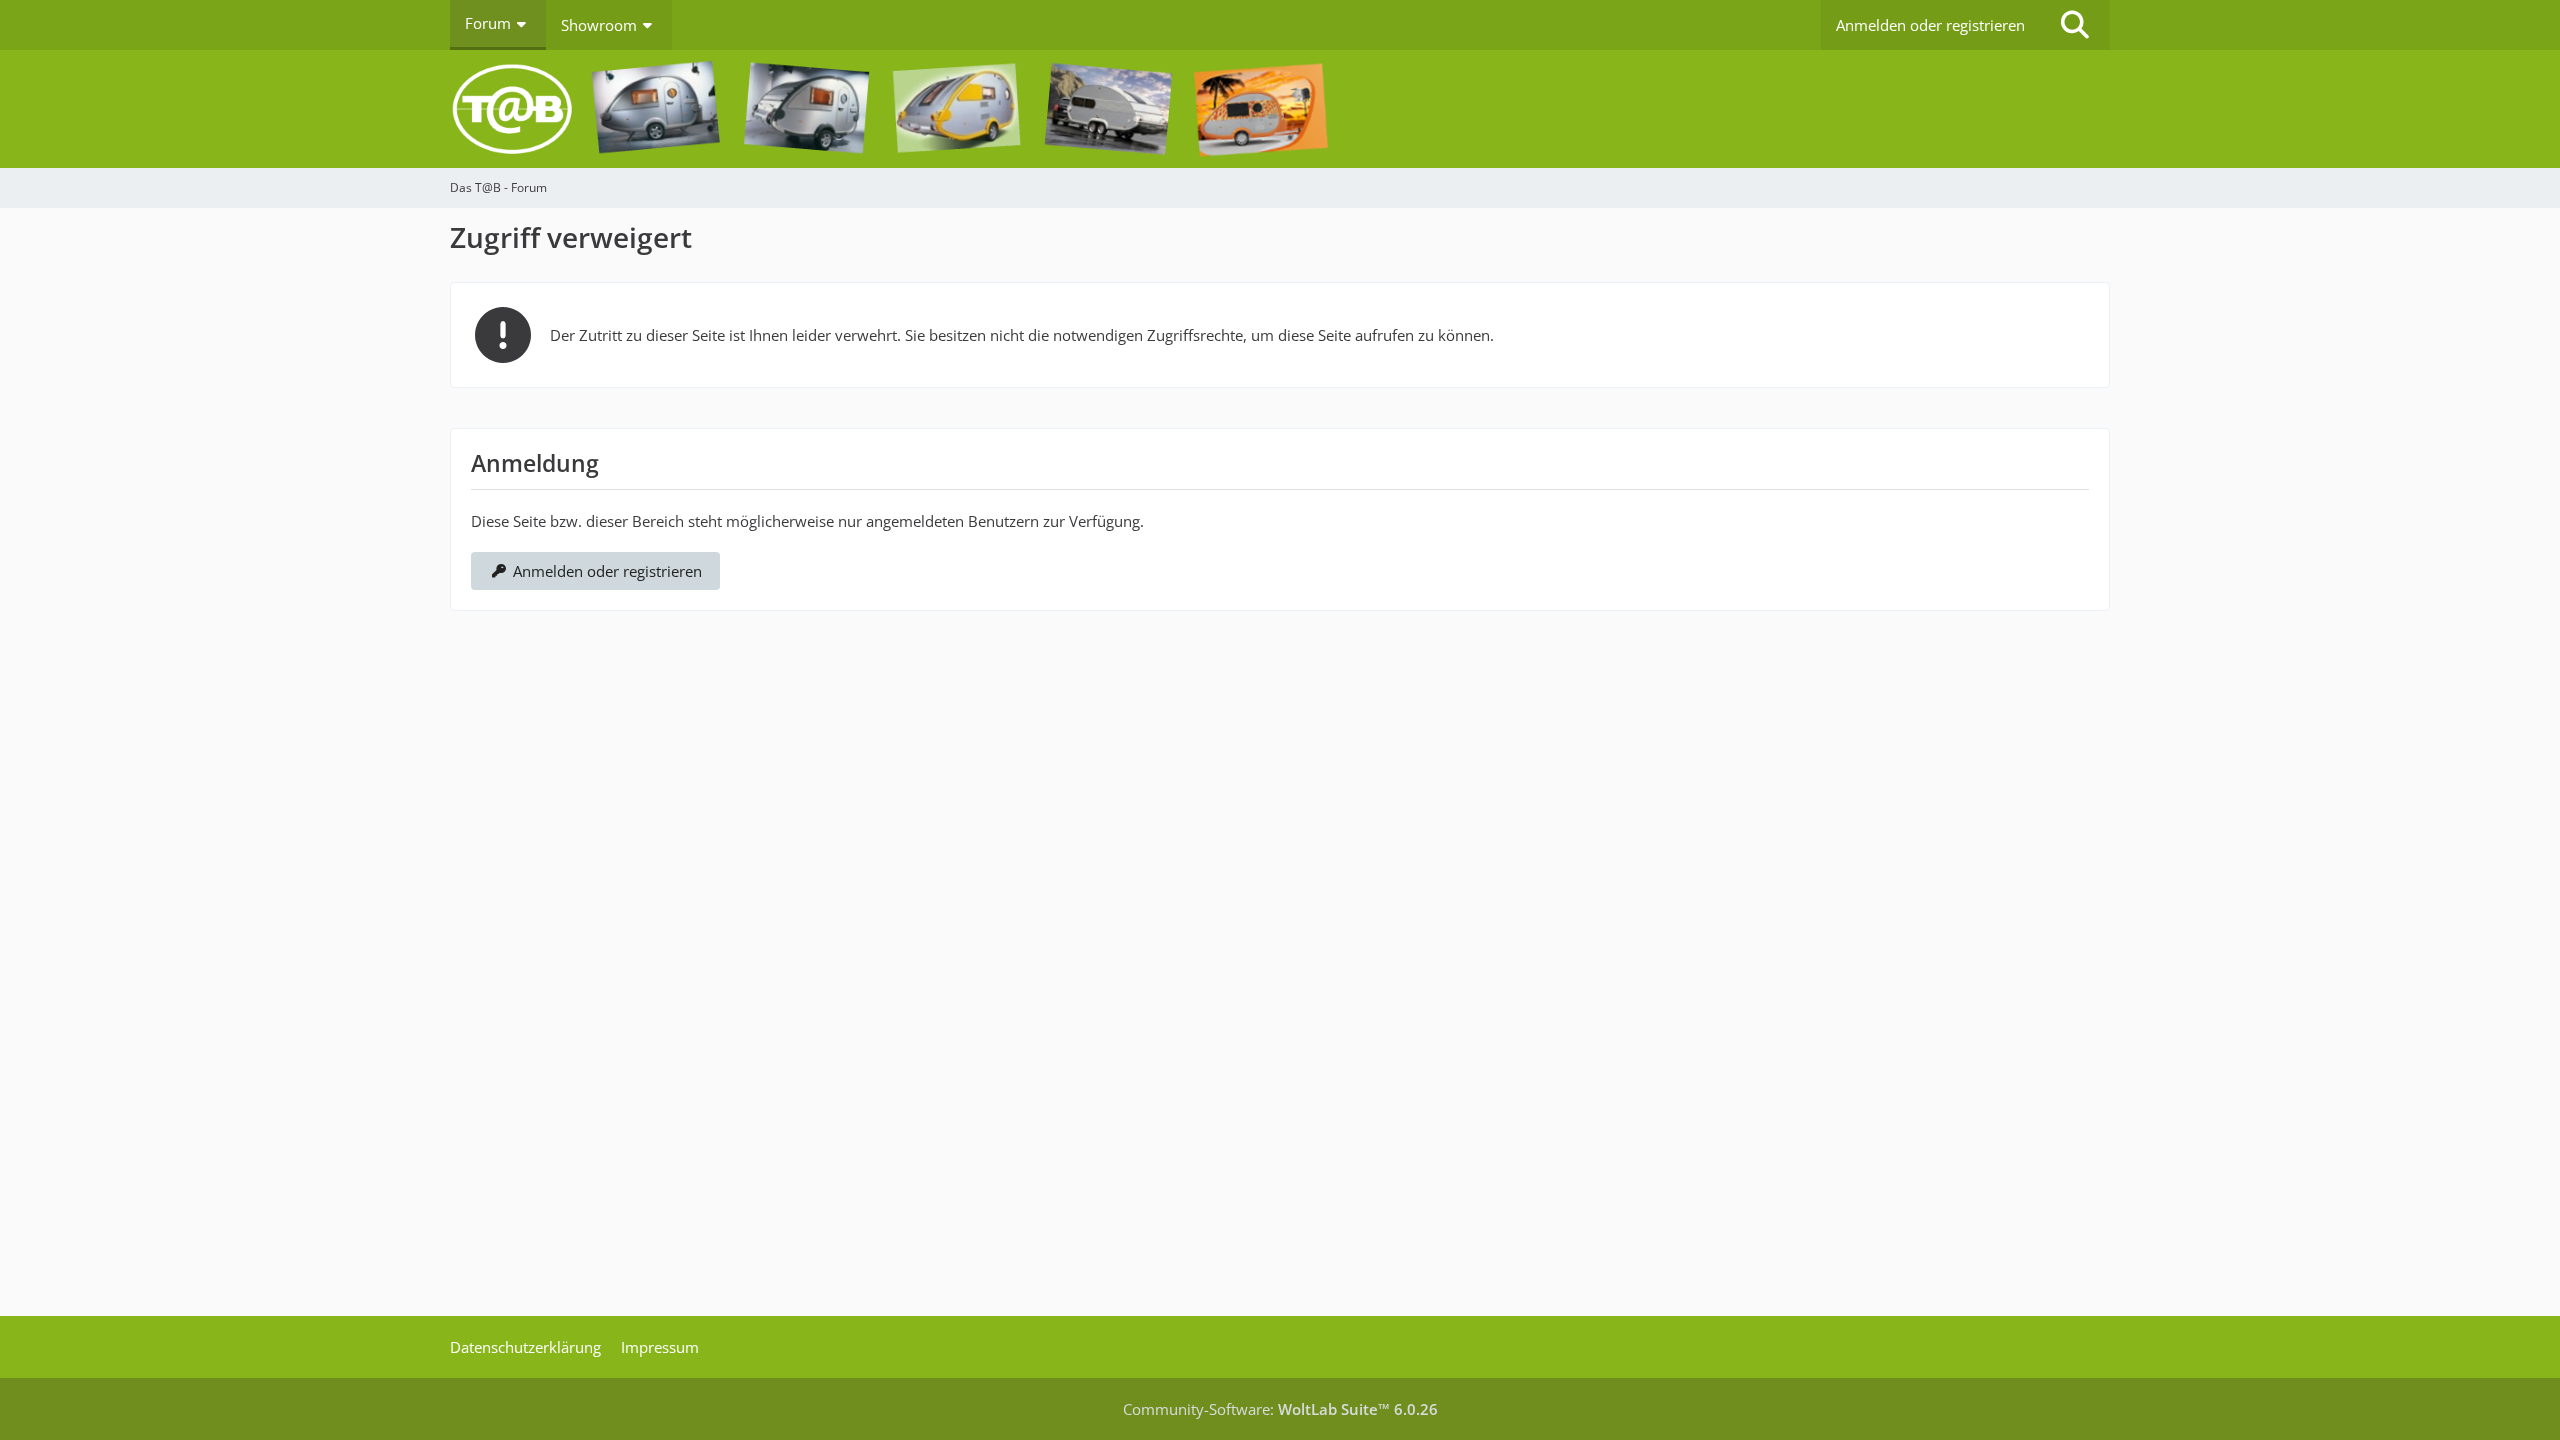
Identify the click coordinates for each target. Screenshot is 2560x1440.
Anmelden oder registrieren (1930, 25)
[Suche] (2075, 25)
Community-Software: (1280, 1409)
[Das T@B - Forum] (1280, 109)
